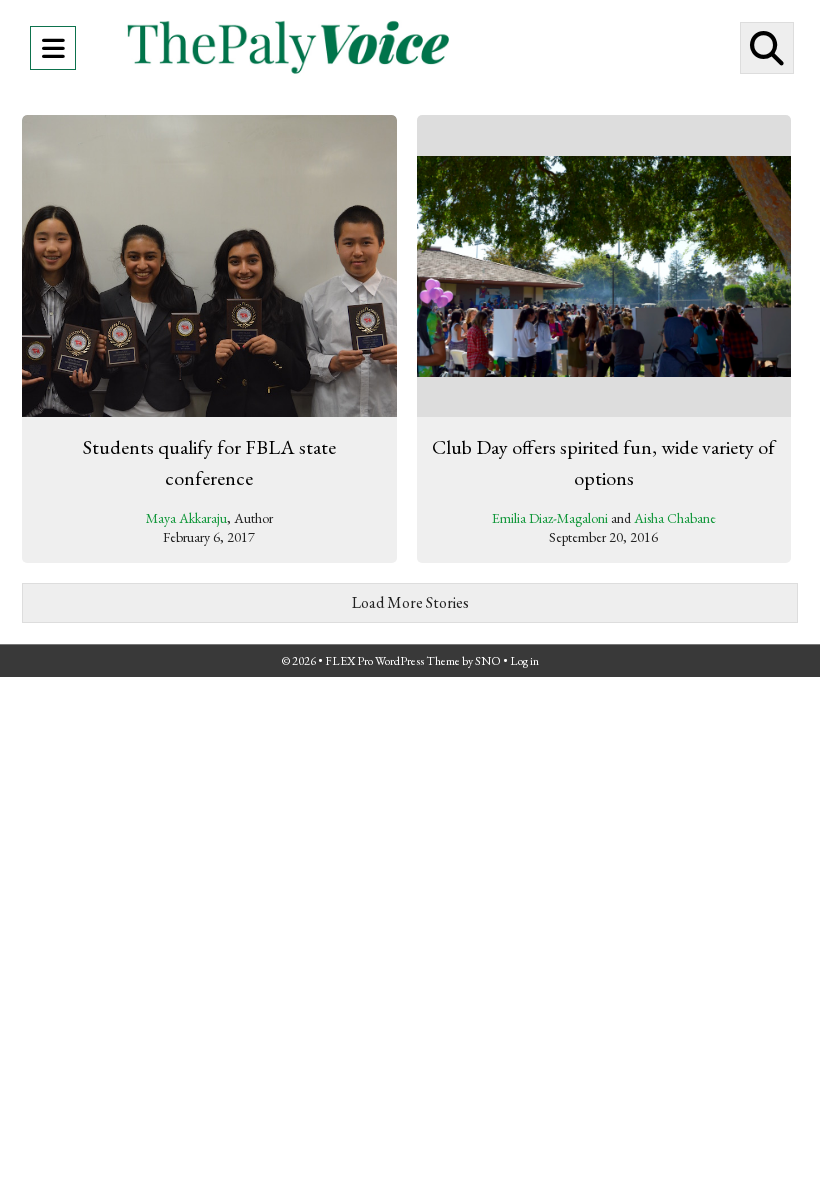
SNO (488, 661)
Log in (524, 661)
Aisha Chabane (675, 518)
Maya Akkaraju (186, 518)
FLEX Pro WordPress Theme (392, 661)
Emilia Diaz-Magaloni (550, 518)
